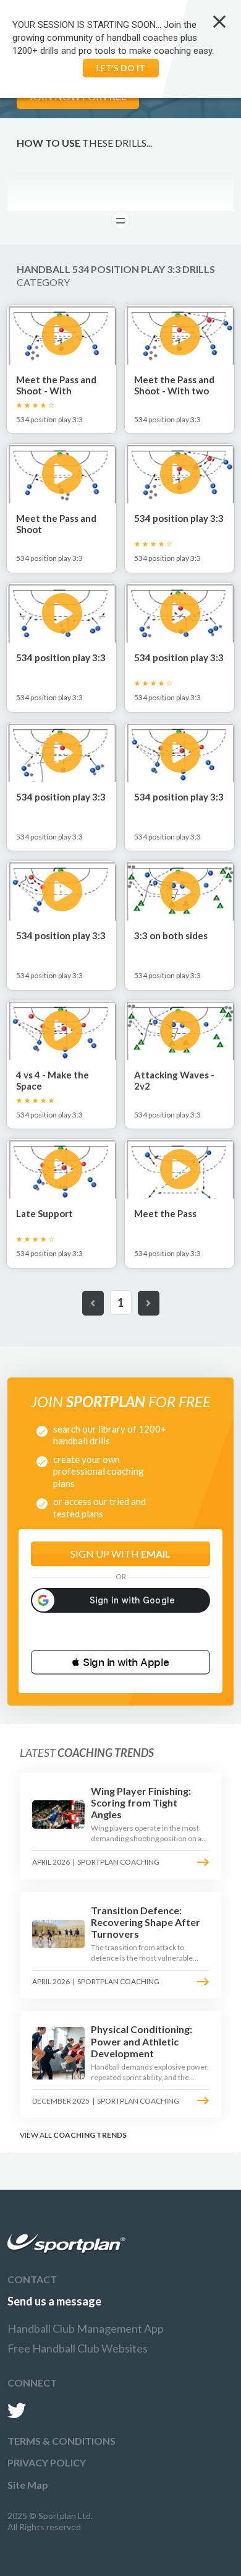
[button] (120, 1662)
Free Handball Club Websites (78, 2348)
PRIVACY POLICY (47, 2462)
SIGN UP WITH (120, 1554)
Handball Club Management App (86, 2328)
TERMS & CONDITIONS (61, 2441)
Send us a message (54, 2301)
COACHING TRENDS (90, 2135)
